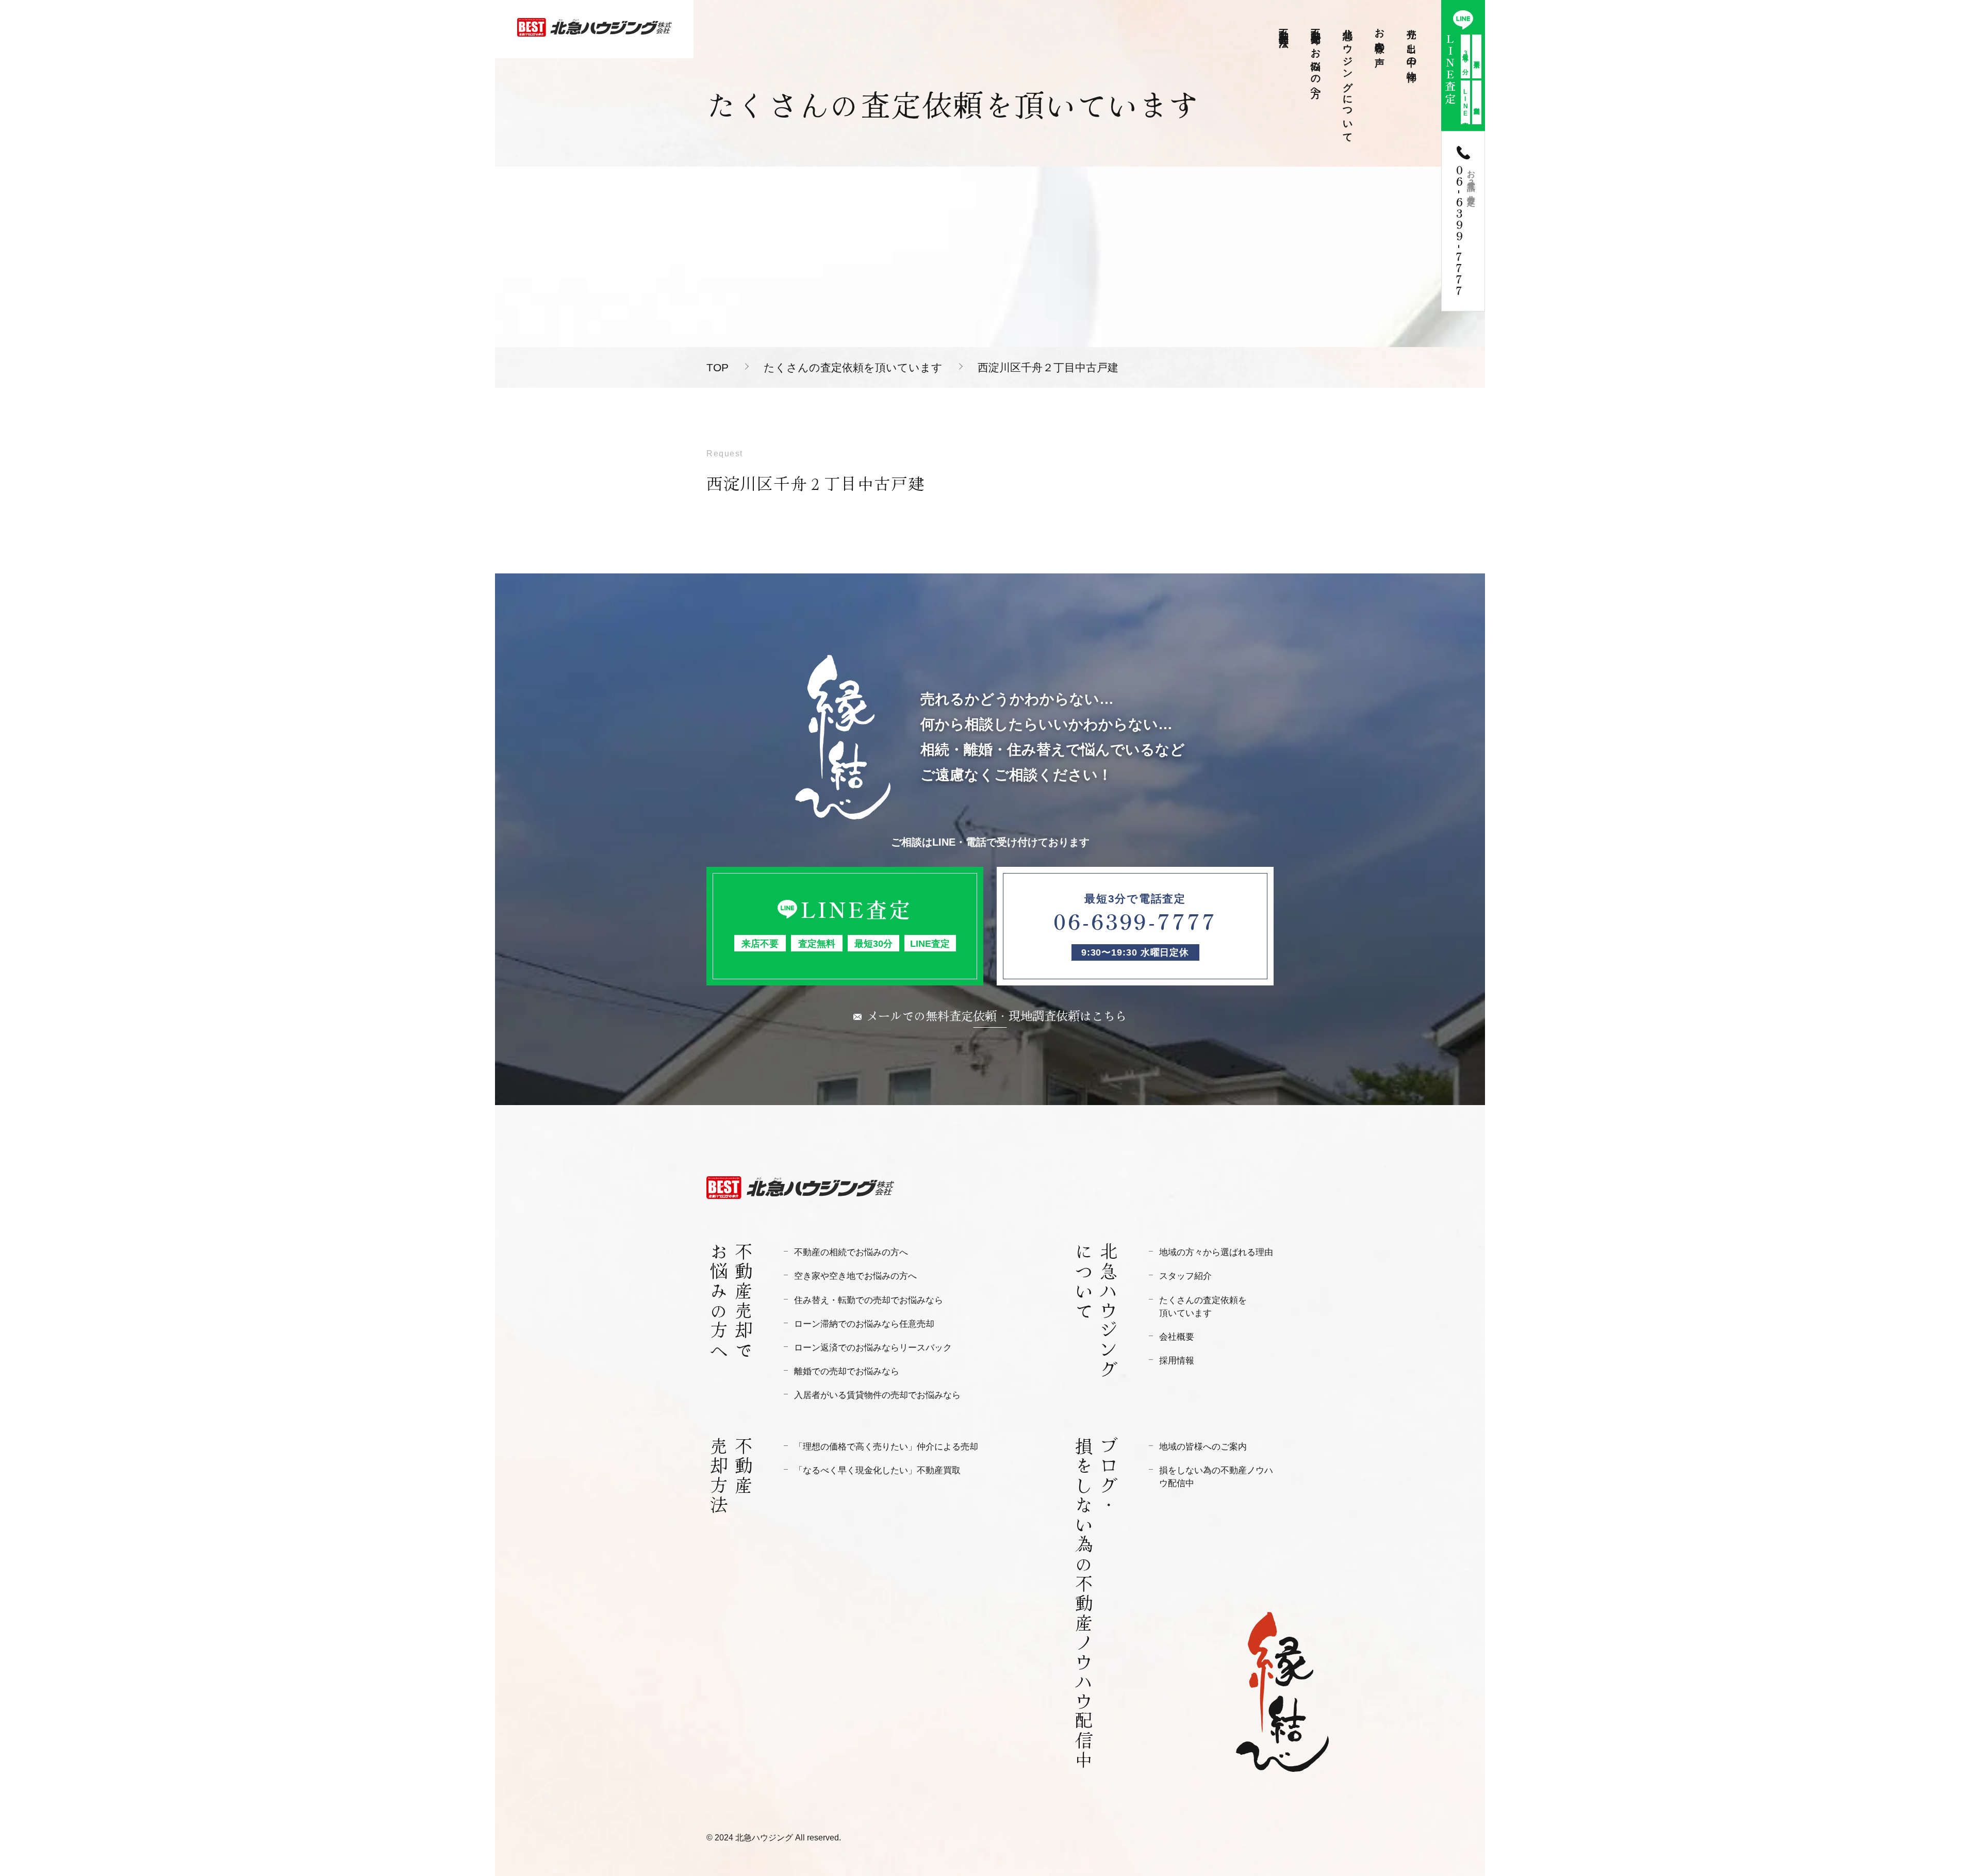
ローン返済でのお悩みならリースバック (873, 1348)
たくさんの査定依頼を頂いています (853, 367)
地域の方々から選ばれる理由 (1216, 1252)
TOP (717, 367)
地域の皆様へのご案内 (1203, 1447)
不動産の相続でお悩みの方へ (851, 1252)
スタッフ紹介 (1185, 1276)
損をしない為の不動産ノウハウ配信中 (1216, 1477)
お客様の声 (1380, 36)
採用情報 (1177, 1361)
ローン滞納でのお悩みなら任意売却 (864, 1324)
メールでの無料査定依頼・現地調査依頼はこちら (997, 1015)
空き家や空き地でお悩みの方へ (855, 1276)
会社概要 (1177, 1337)
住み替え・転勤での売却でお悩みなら (869, 1300)
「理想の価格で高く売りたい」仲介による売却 (886, 1447)
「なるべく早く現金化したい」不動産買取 (877, 1470)
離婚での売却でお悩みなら (847, 1371)
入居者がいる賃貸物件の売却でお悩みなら (877, 1395)
